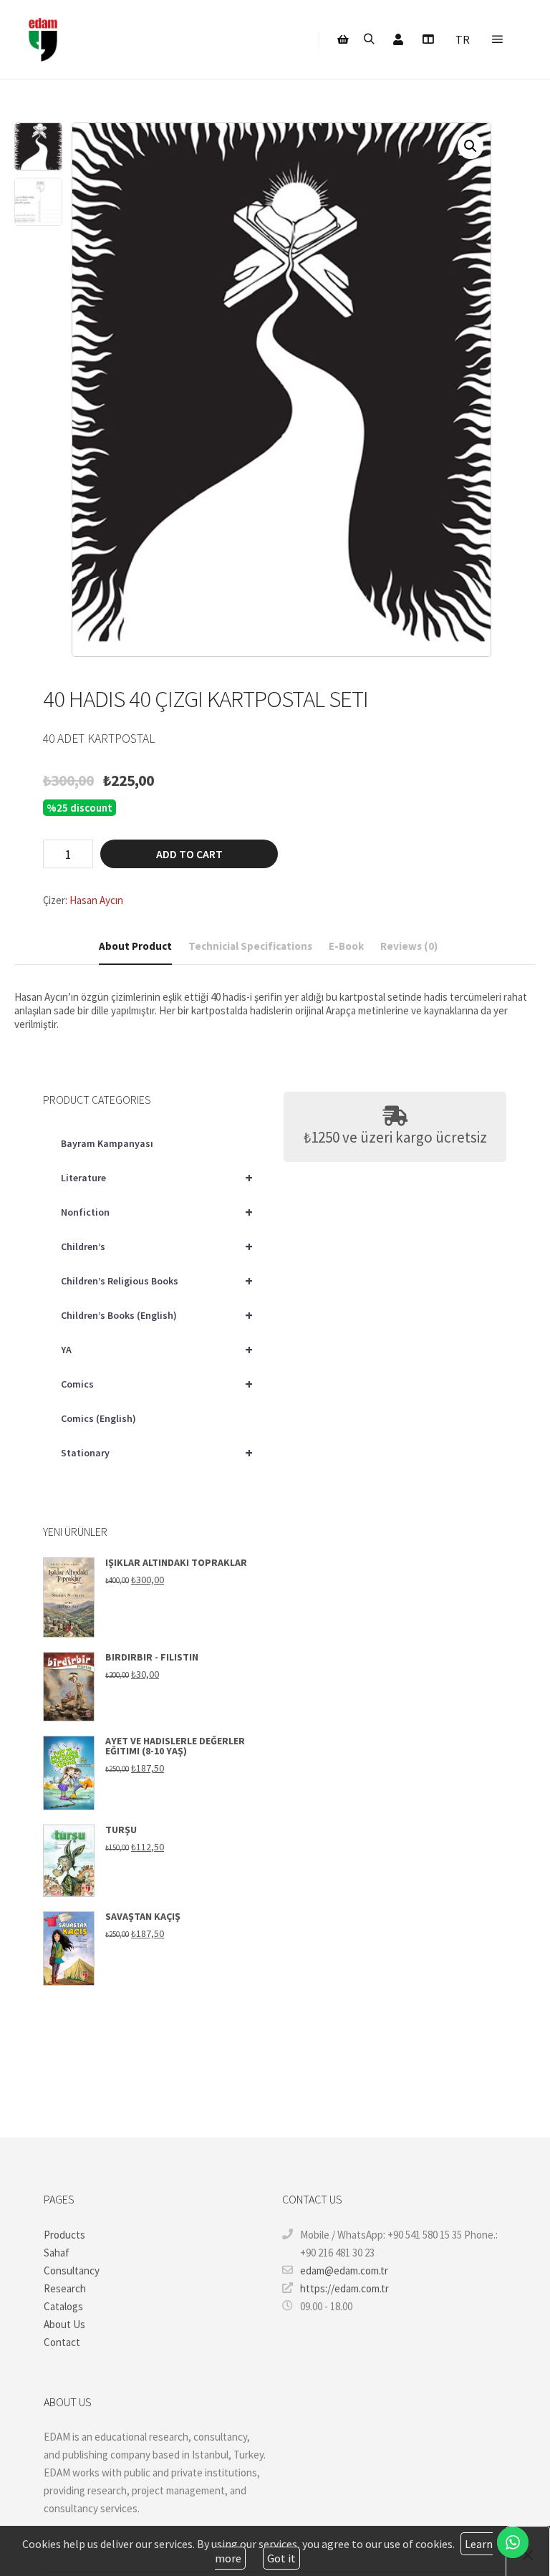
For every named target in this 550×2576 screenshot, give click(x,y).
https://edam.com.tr (344, 2288)
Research (65, 2288)
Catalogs (63, 2306)
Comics (157, 1384)
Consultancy (72, 2270)
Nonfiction (157, 1212)
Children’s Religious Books (157, 1280)
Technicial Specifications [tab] (250, 946)
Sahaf (57, 2253)
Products (64, 2235)
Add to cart (189, 854)
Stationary (157, 1452)
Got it (281, 2558)
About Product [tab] (135, 946)
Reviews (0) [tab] (409, 946)
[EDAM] (43, 39)
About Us (64, 2324)
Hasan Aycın (96, 900)
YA (157, 1349)
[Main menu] (498, 39)
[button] (471, 146)
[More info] (428, 39)
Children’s (157, 1246)
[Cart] (343, 39)
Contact (62, 2342)
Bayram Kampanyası (107, 1143)
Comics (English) (98, 1418)
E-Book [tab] (346, 946)
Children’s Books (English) (157, 1315)
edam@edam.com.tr (344, 2270)
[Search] (369, 39)
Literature (157, 1177)
